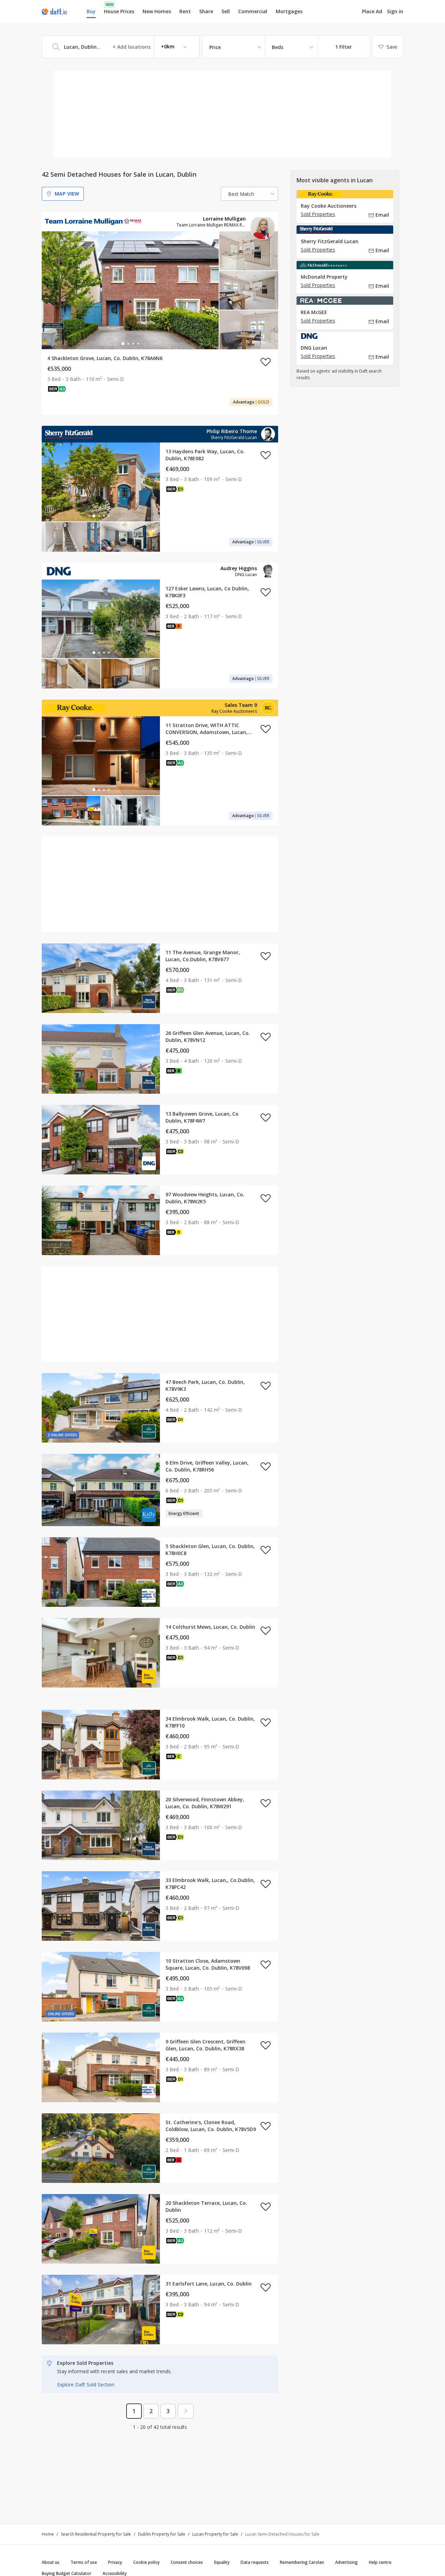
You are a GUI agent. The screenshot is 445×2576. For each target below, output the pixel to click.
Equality (222, 2562)
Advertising (346, 2562)
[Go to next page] (186, 2411)
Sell (226, 11)
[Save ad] (266, 362)
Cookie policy (146, 2562)
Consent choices (187, 2562)
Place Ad (372, 11)
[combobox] (121, 47)
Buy (91, 11)
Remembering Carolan (302, 2562)
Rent (185, 11)
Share (206, 11)
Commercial (253, 11)
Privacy (115, 2562)
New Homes (157, 11)
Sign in (395, 11)
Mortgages (289, 11)
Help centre (380, 2562)
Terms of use (84, 2562)
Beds (278, 47)
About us (51, 2562)
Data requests (255, 2562)
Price (215, 47)
